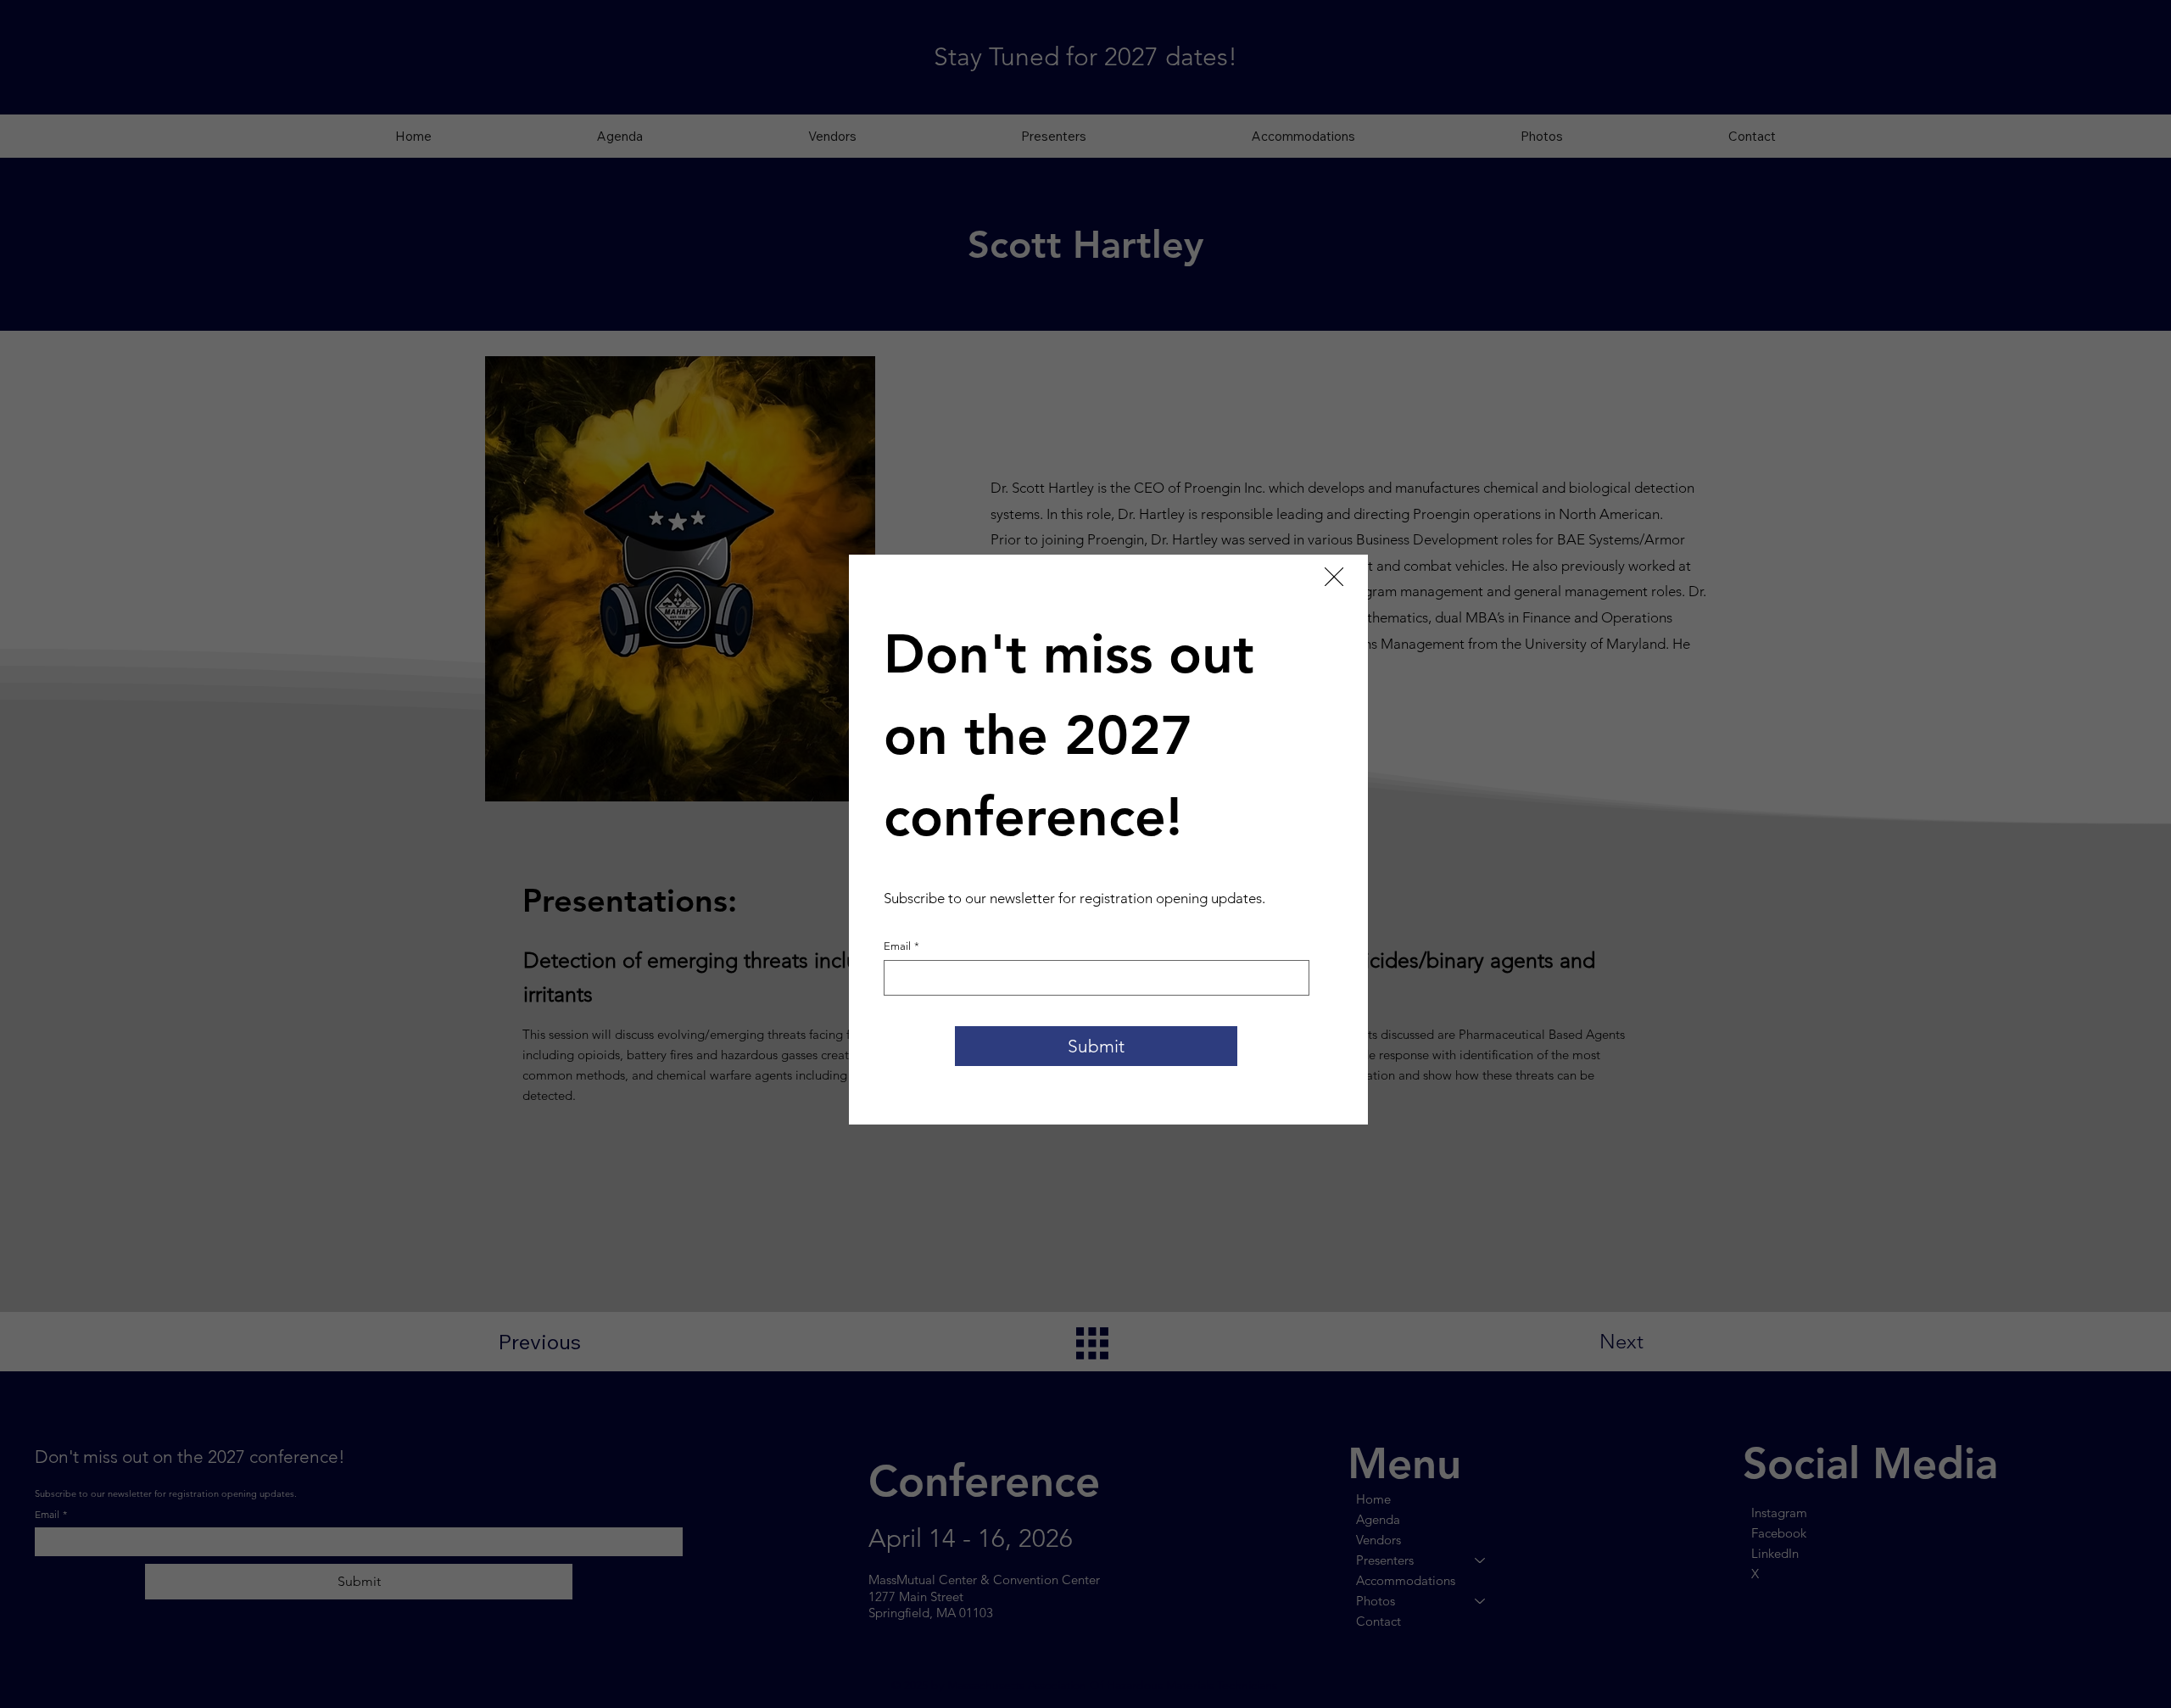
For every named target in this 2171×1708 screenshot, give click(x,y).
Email (901, 946)
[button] (1334, 578)
